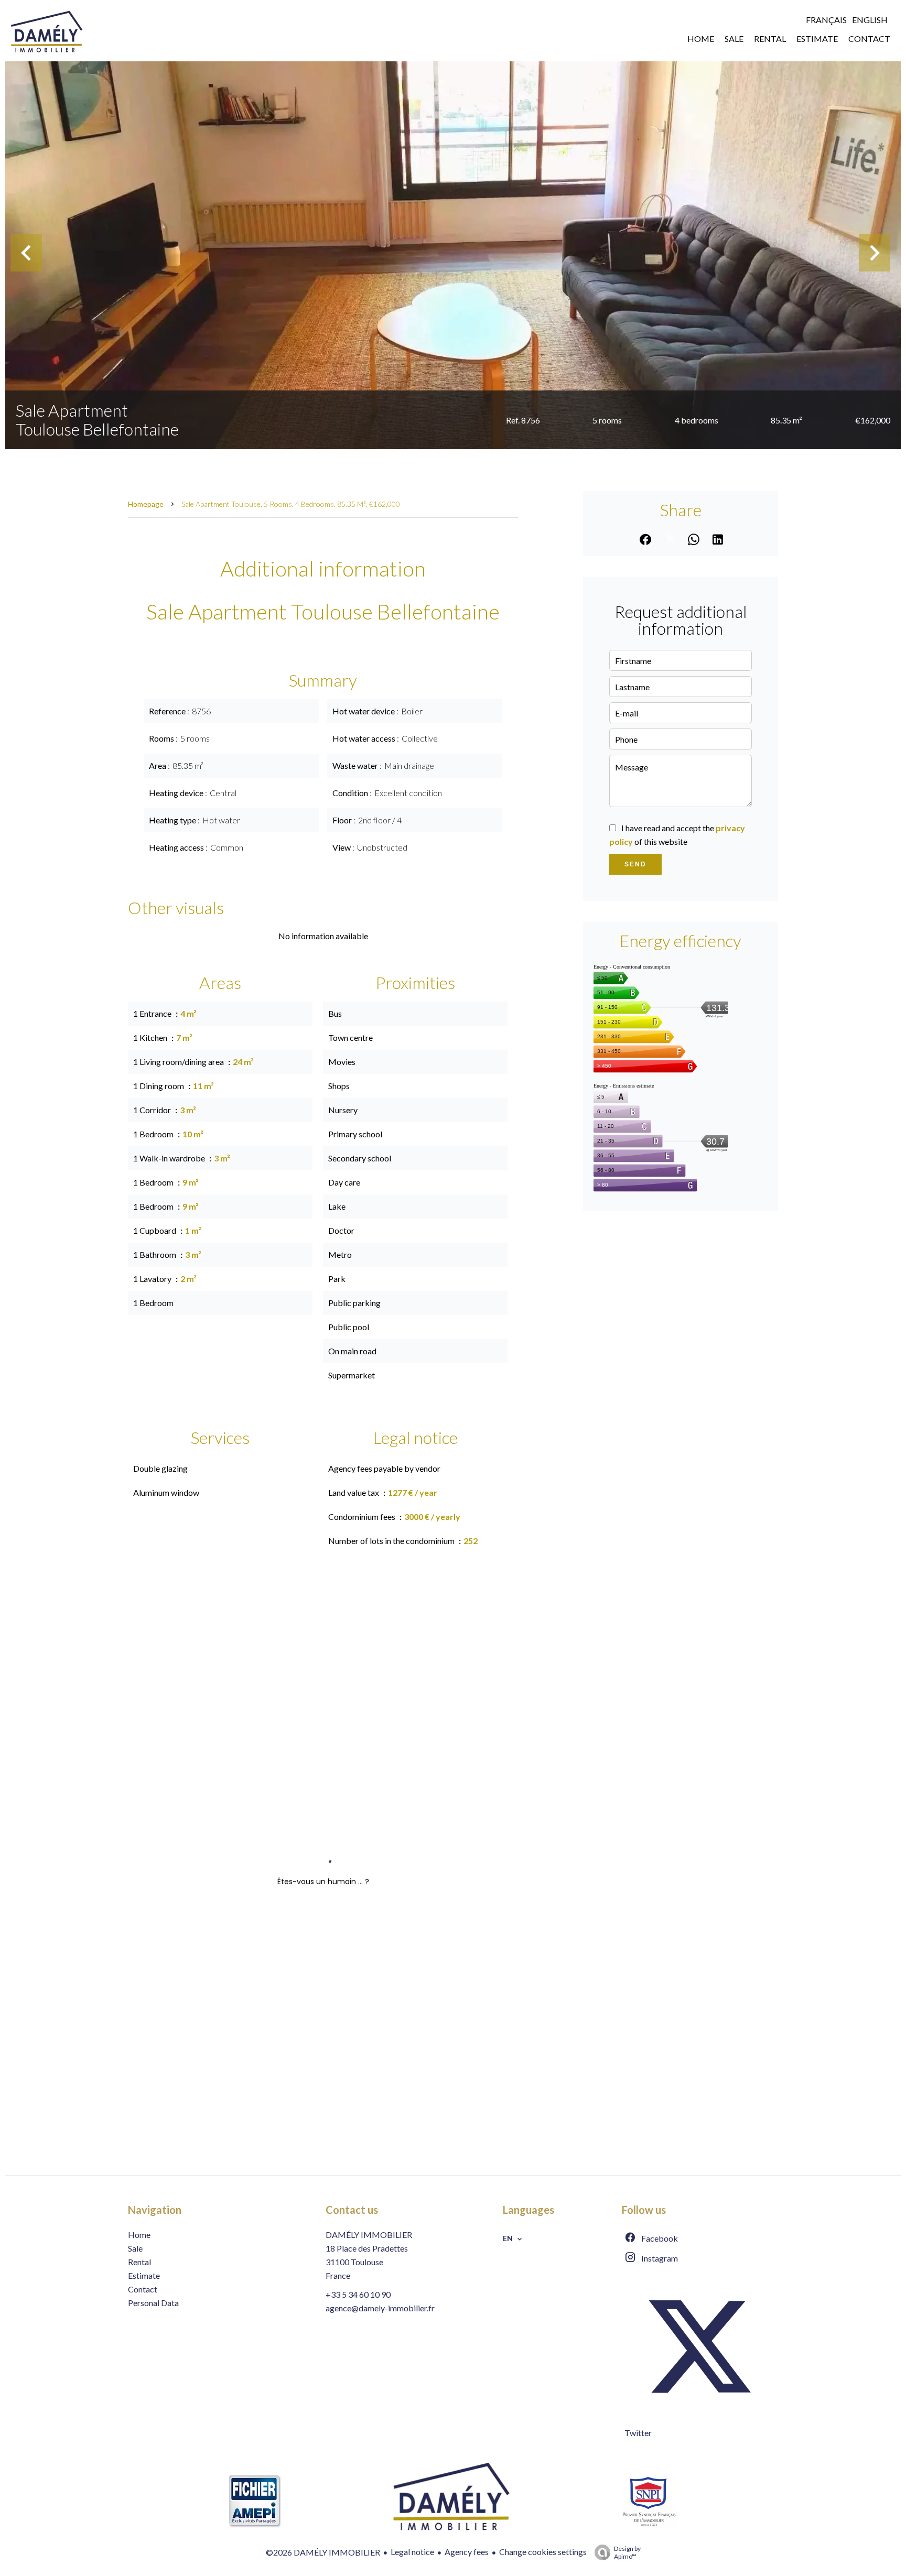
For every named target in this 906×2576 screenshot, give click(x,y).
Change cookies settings (543, 2552)
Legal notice (412, 2552)
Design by (627, 2552)
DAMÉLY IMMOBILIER (369, 2235)
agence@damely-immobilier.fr (380, 2308)
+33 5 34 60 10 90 (358, 2294)
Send (635, 864)
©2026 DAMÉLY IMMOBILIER (323, 2552)
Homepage (146, 504)
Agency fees (467, 2552)
